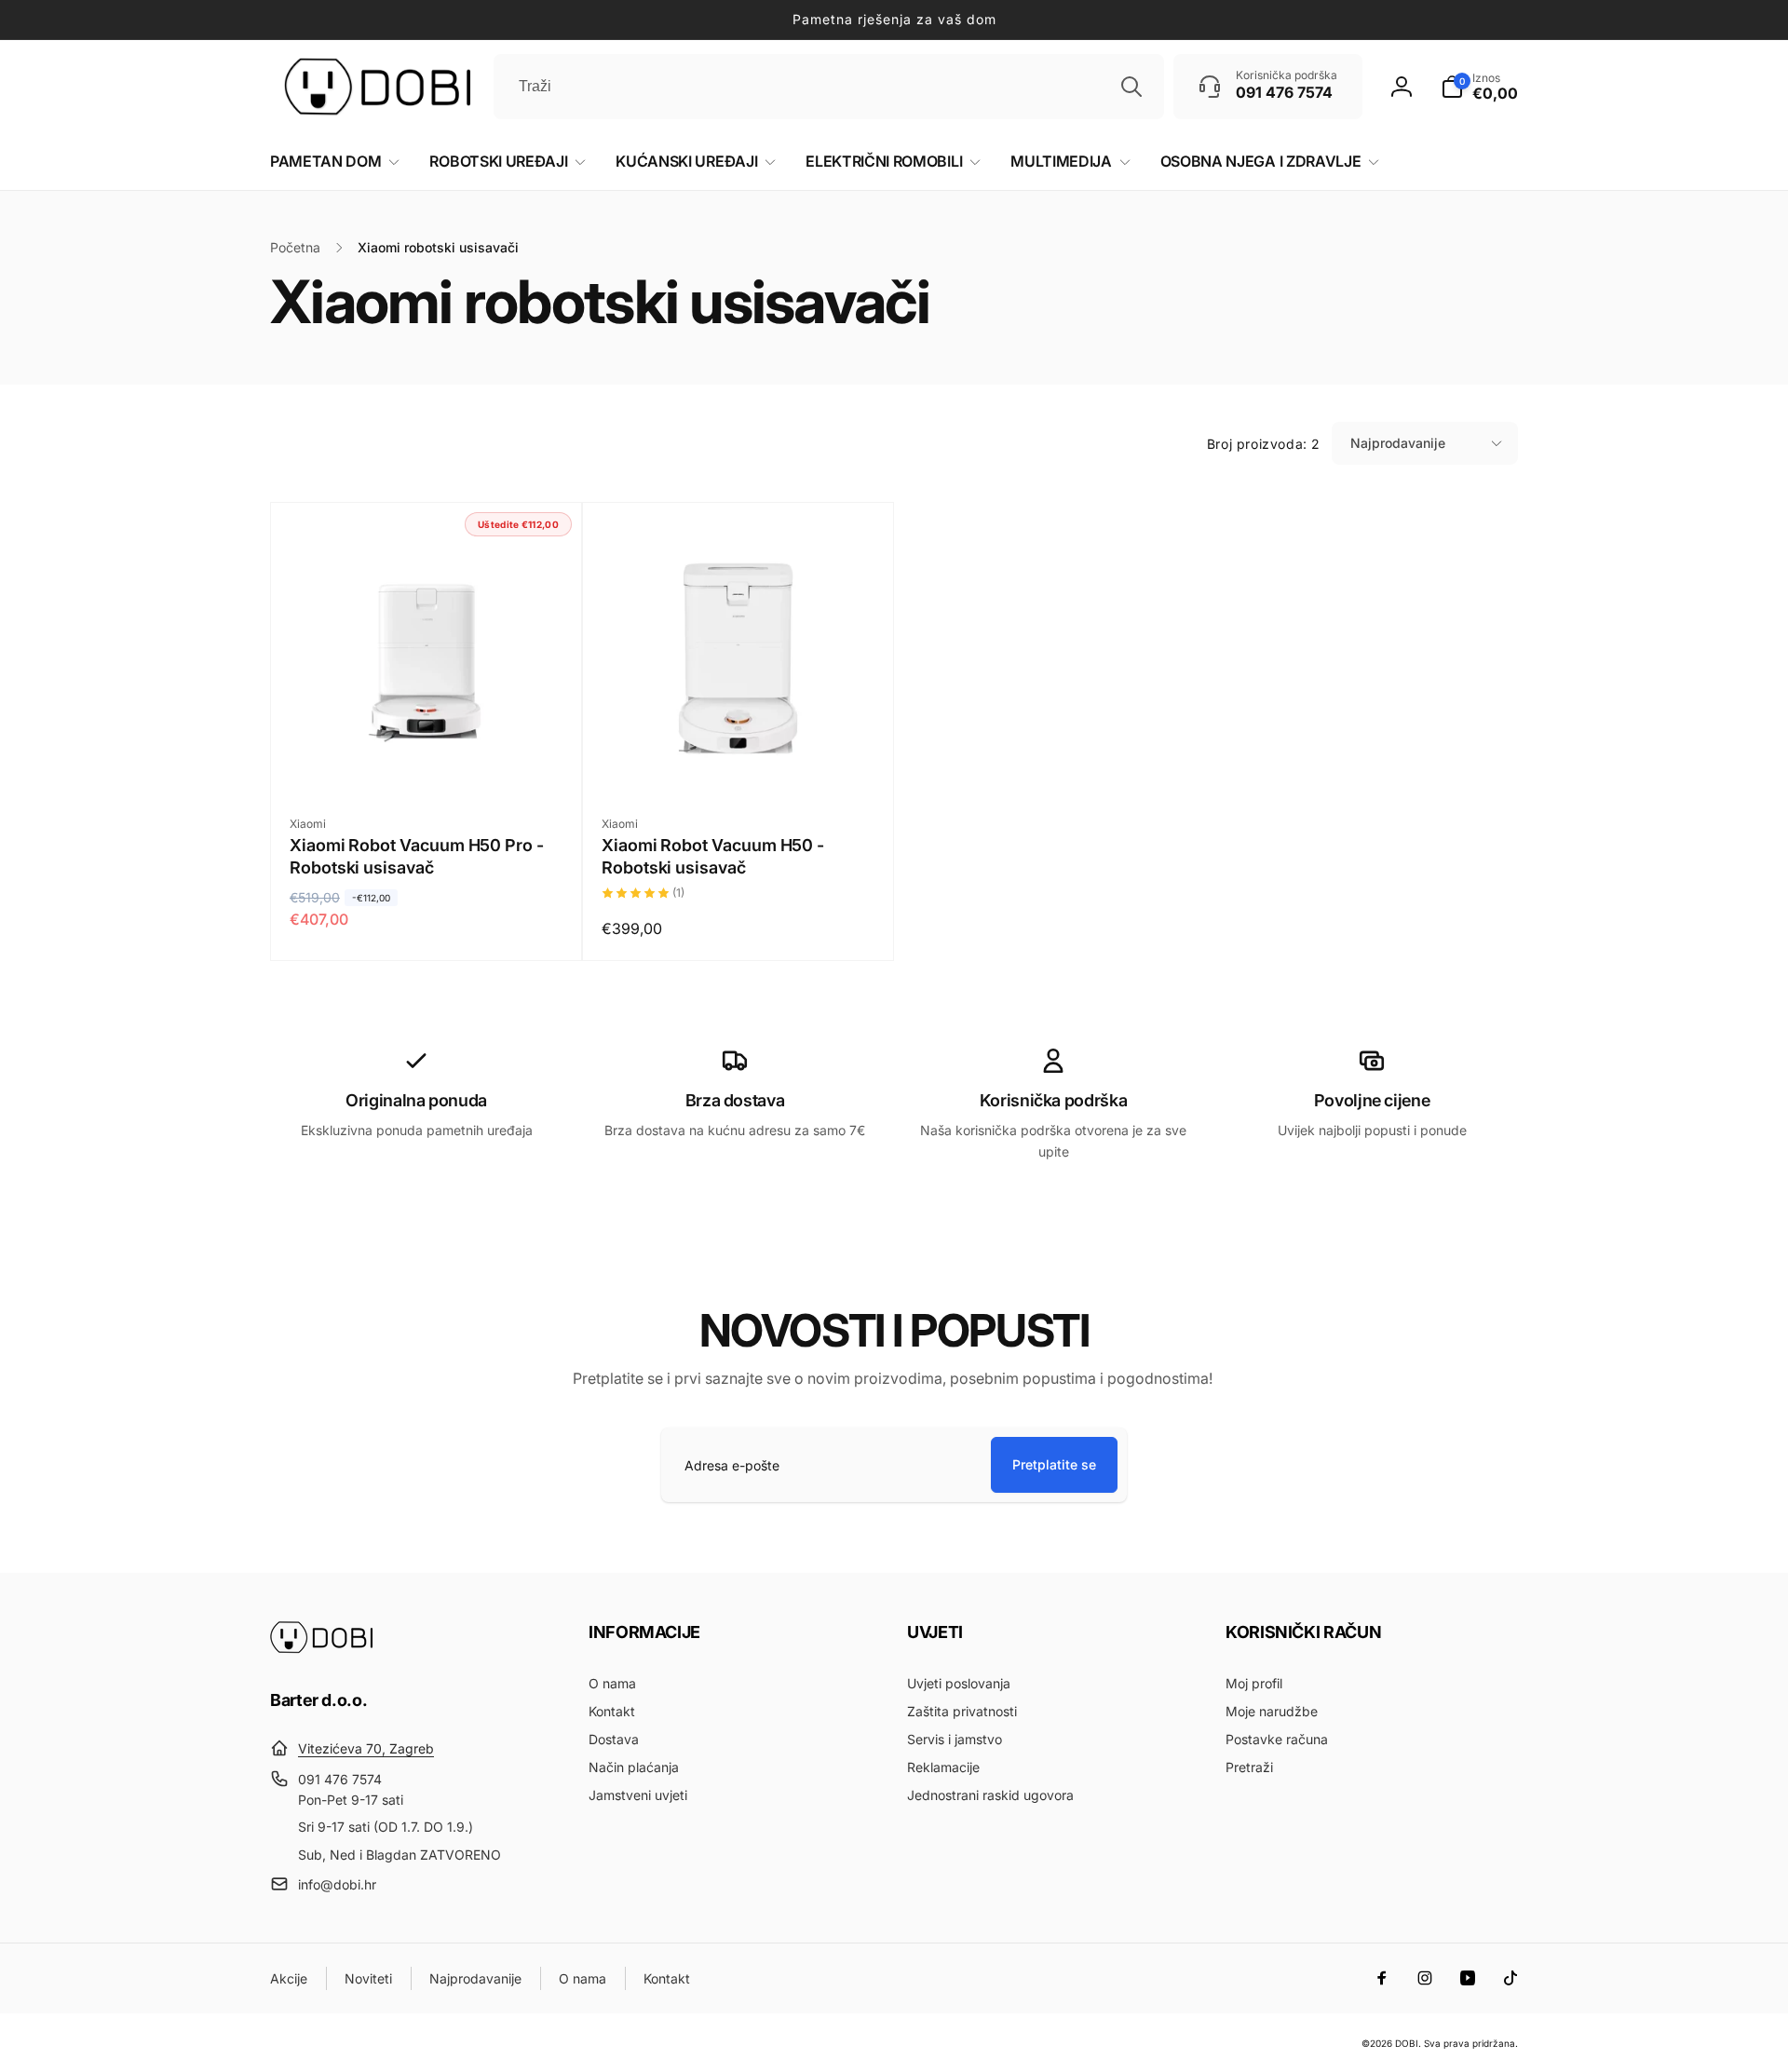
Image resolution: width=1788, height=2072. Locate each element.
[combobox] (829, 87)
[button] (1479, 87)
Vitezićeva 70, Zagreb (366, 1748)
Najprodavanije (1398, 443)
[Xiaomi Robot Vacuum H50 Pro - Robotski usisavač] (427, 760)
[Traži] (1131, 87)
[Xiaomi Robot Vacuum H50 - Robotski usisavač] (739, 760)
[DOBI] (321, 1648)
